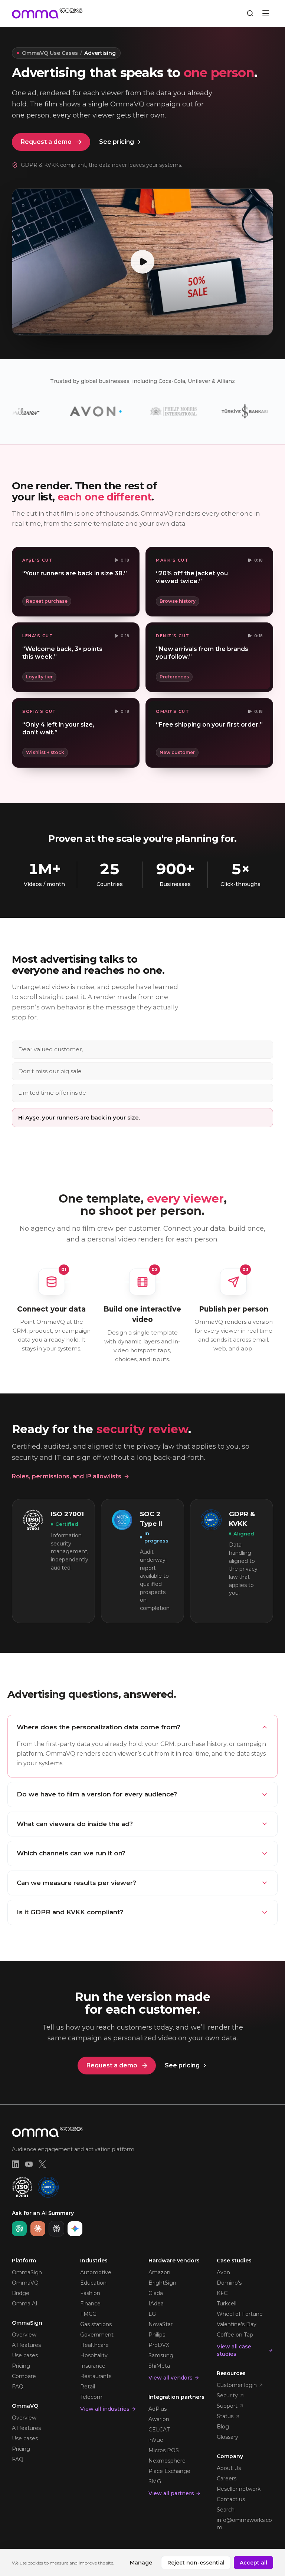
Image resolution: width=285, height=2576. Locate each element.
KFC (222, 2293)
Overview (24, 2335)
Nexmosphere (167, 2461)
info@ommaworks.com (244, 2524)
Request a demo (46, 142)
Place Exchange (169, 2471)
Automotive (96, 2272)
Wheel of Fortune (240, 2314)
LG (152, 2314)
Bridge (21, 2293)
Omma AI (25, 2304)
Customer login (237, 2385)
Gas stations (96, 2324)
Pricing (21, 2366)
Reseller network (239, 2489)
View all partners (171, 2493)
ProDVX (159, 2345)
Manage (141, 2563)
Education (93, 2283)
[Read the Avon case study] (62, 411)
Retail (88, 2387)
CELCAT (159, 2430)
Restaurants (96, 2376)
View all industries (105, 2409)
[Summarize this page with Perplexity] (56, 2229)
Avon (223, 2272)
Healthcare (94, 2345)
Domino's (229, 2283)
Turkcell (227, 2304)
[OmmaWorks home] (47, 13)
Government (97, 2335)
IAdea (156, 2304)
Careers (227, 2479)
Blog (223, 2427)
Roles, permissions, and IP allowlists (67, 1476)
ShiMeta (159, 2366)
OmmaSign (27, 2272)
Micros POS (164, 2450)
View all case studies (234, 2350)
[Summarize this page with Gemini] (75, 2229)
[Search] (250, 13)
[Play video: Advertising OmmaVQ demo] (142, 262)
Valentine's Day (237, 2324)
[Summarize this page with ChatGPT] (19, 2229)
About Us (229, 2468)
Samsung (161, 2355)
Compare (24, 2376)
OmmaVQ (25, 2283)
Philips (157, 2335)
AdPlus (158, 2409)
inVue (156, 2440)
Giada (156, 2293)
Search (226, 2510)
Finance (90, 2304)
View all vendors (171, 2378)
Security (227, 2395)
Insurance (93, 2366)
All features (26, 2345)
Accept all (253, 2563)
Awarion (159, 2419)
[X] (42, 2164)
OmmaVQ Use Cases (50, 53)
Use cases (25, 2355)
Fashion (90, 2293)
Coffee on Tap (235, 2335)
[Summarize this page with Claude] (38, 2229)
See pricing (117, 142)
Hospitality (94, 2355)
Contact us (231, 2499)
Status (225, 2416)
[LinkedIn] (16, 2164)
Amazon (159, 2272)
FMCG (88, 2314)
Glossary (227, 2437)
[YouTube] (29, 2164)
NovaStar (160, 2324)
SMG (155, 2481)
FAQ (18, 2387)
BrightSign (162, 2283)
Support (227, 2406)
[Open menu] (266, 13)
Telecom (91, 2397)
